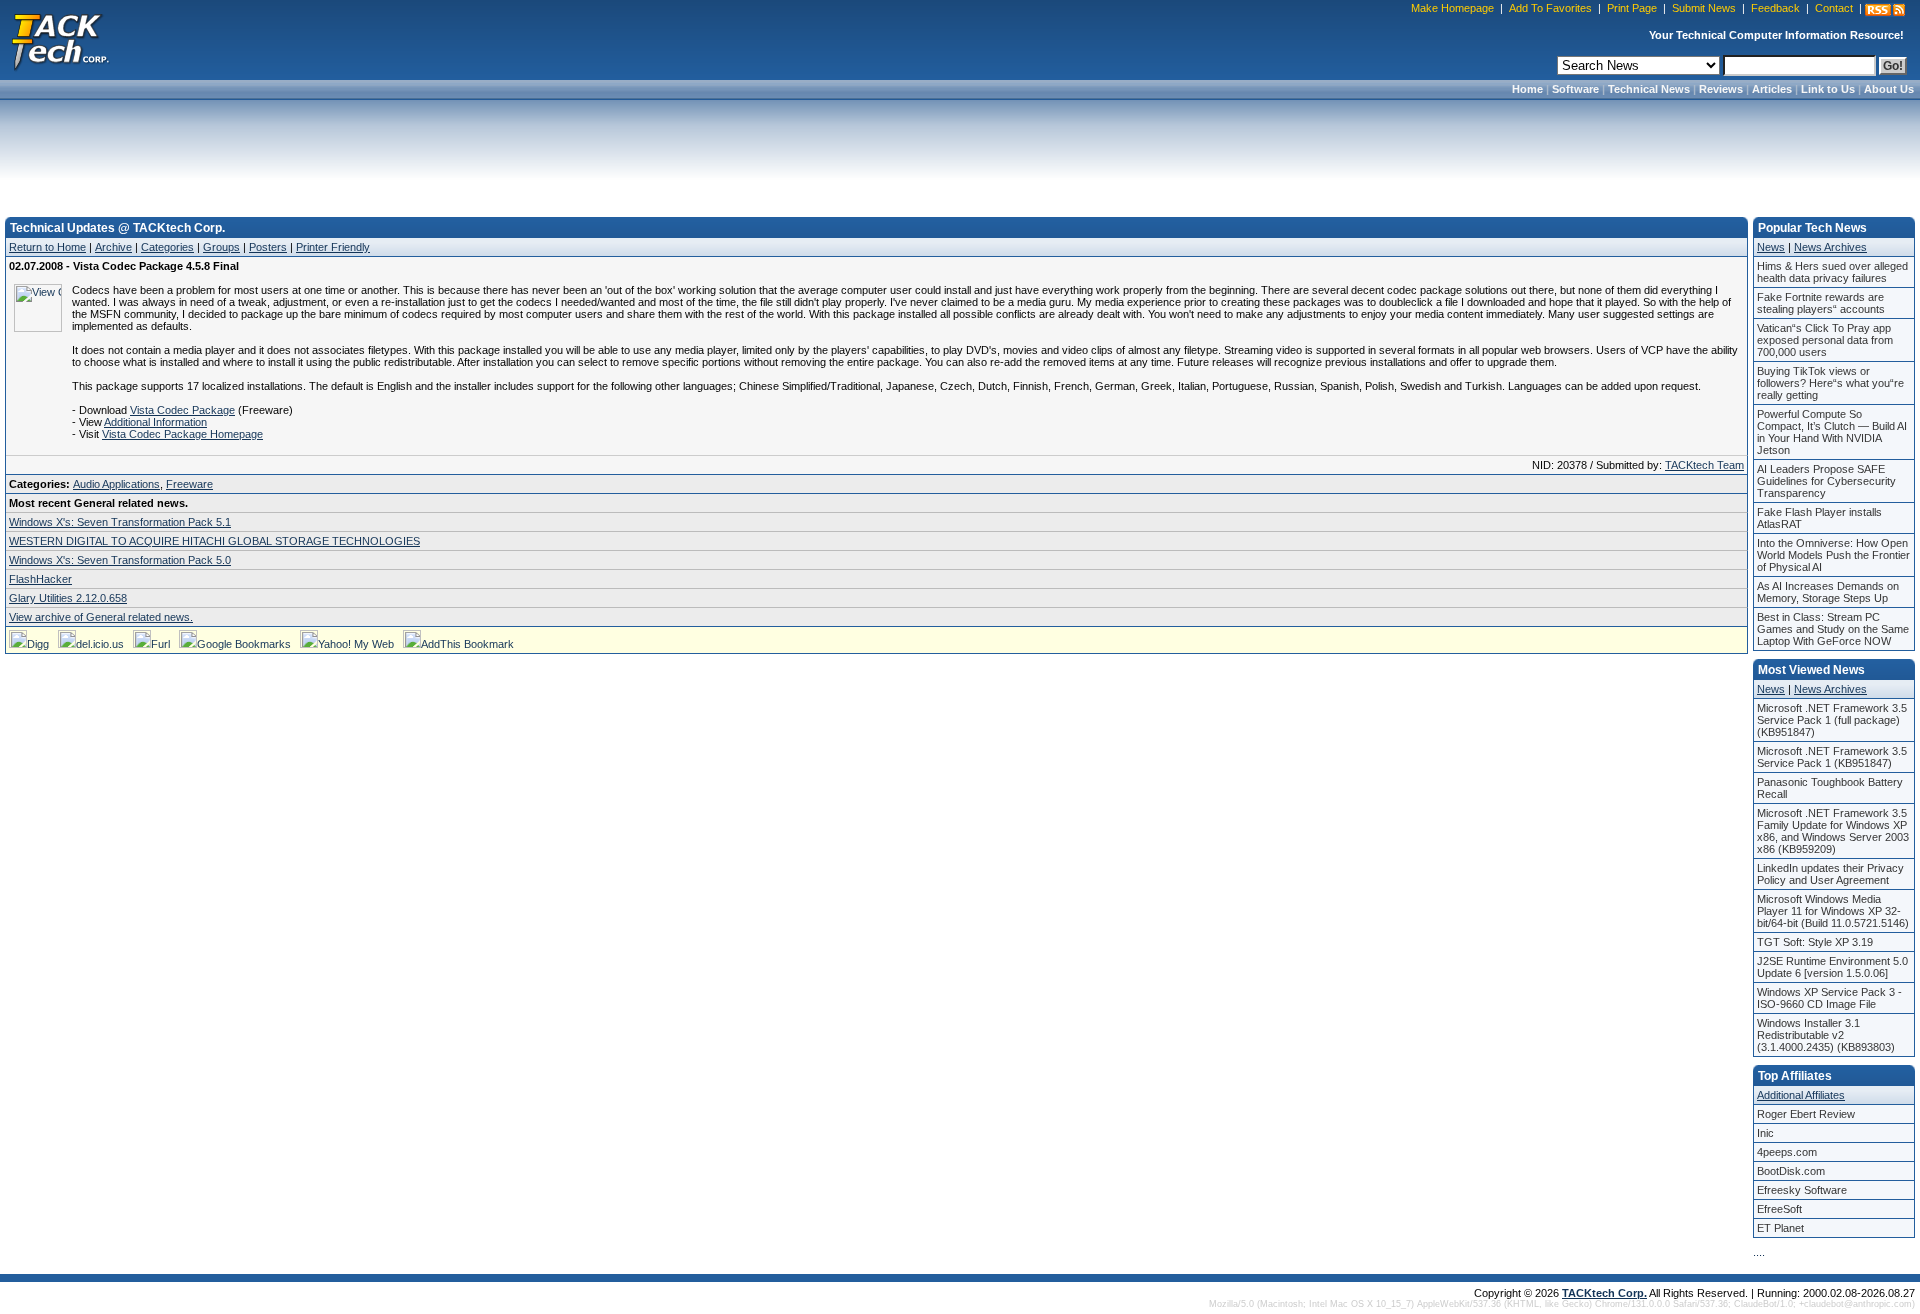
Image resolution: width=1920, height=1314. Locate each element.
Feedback (1775, 8)
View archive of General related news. (101, 617)
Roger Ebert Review (1806, 1114)
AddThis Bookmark (467, 644)
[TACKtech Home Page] (60, 40)
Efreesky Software (1802, 1190)
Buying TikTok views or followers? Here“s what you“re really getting (1830, 383)
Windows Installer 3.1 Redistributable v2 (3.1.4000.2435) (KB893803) (1826, 1035)
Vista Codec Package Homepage (182, 434)
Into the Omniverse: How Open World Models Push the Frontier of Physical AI (1833, 555)
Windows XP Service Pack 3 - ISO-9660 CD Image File (1829, 998)
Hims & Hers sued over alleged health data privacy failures (1832, 272)
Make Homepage (1452, 8)
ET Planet (1780, 1228)
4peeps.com (1787, 1152)
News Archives (1830, 247)
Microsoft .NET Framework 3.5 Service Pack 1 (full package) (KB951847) (1832, 720)
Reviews (1721, 89)
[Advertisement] (960, 152)
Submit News (1704, 8)
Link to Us (1828, 89)
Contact (1834, 8)
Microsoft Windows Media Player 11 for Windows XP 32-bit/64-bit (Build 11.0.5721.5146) (1833, 911)
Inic (1765, 1133)
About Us (1889, 89)
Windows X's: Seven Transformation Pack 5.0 (120, 560)
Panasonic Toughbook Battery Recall (1830, 788)
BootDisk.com (1791, 1171)
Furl (160, 644)
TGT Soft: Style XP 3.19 (1815, 942)
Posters (268, 247)
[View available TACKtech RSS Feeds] (1885, 10)
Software (1575, 89)
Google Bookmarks (244, 644)
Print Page (1632, 8)
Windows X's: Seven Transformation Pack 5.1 (120, 522)
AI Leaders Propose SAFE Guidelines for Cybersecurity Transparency (1826, 481)
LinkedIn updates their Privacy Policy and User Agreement (1830, 874)
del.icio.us (100, 644)
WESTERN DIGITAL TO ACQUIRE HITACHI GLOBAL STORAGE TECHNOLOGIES (214, 541)
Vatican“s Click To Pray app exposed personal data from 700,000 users (1825, 340)
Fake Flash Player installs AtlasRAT (1819, 518)
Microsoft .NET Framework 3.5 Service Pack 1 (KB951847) (1832, 757)
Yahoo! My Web (356, 644)
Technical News (1649, 89)
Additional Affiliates (1801, 1095)
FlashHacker (40, 579)
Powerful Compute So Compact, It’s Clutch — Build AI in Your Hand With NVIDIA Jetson (1832, 432)
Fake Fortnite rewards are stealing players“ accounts (1821, 303)
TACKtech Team (1704, 465)
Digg (38, 644)
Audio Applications (116, 484)
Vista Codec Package (182, 410)
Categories (167, 247)
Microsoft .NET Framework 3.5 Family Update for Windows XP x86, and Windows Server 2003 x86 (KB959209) (1833, 831)
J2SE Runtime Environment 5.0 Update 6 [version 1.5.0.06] (1832, 967)
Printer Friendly (333, 247)
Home (1527, 89)
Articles (1772, 89)
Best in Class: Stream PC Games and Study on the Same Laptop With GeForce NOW (1833, 629)
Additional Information (155, 422)
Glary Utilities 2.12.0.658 (68, 598)
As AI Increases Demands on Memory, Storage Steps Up (1828, 592)
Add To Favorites (1550, 8)
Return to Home (47, 247)
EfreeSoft (1779, 1209)
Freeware (189, 484)
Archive (113, 247)
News (1771, 247)
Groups (221, 247)
